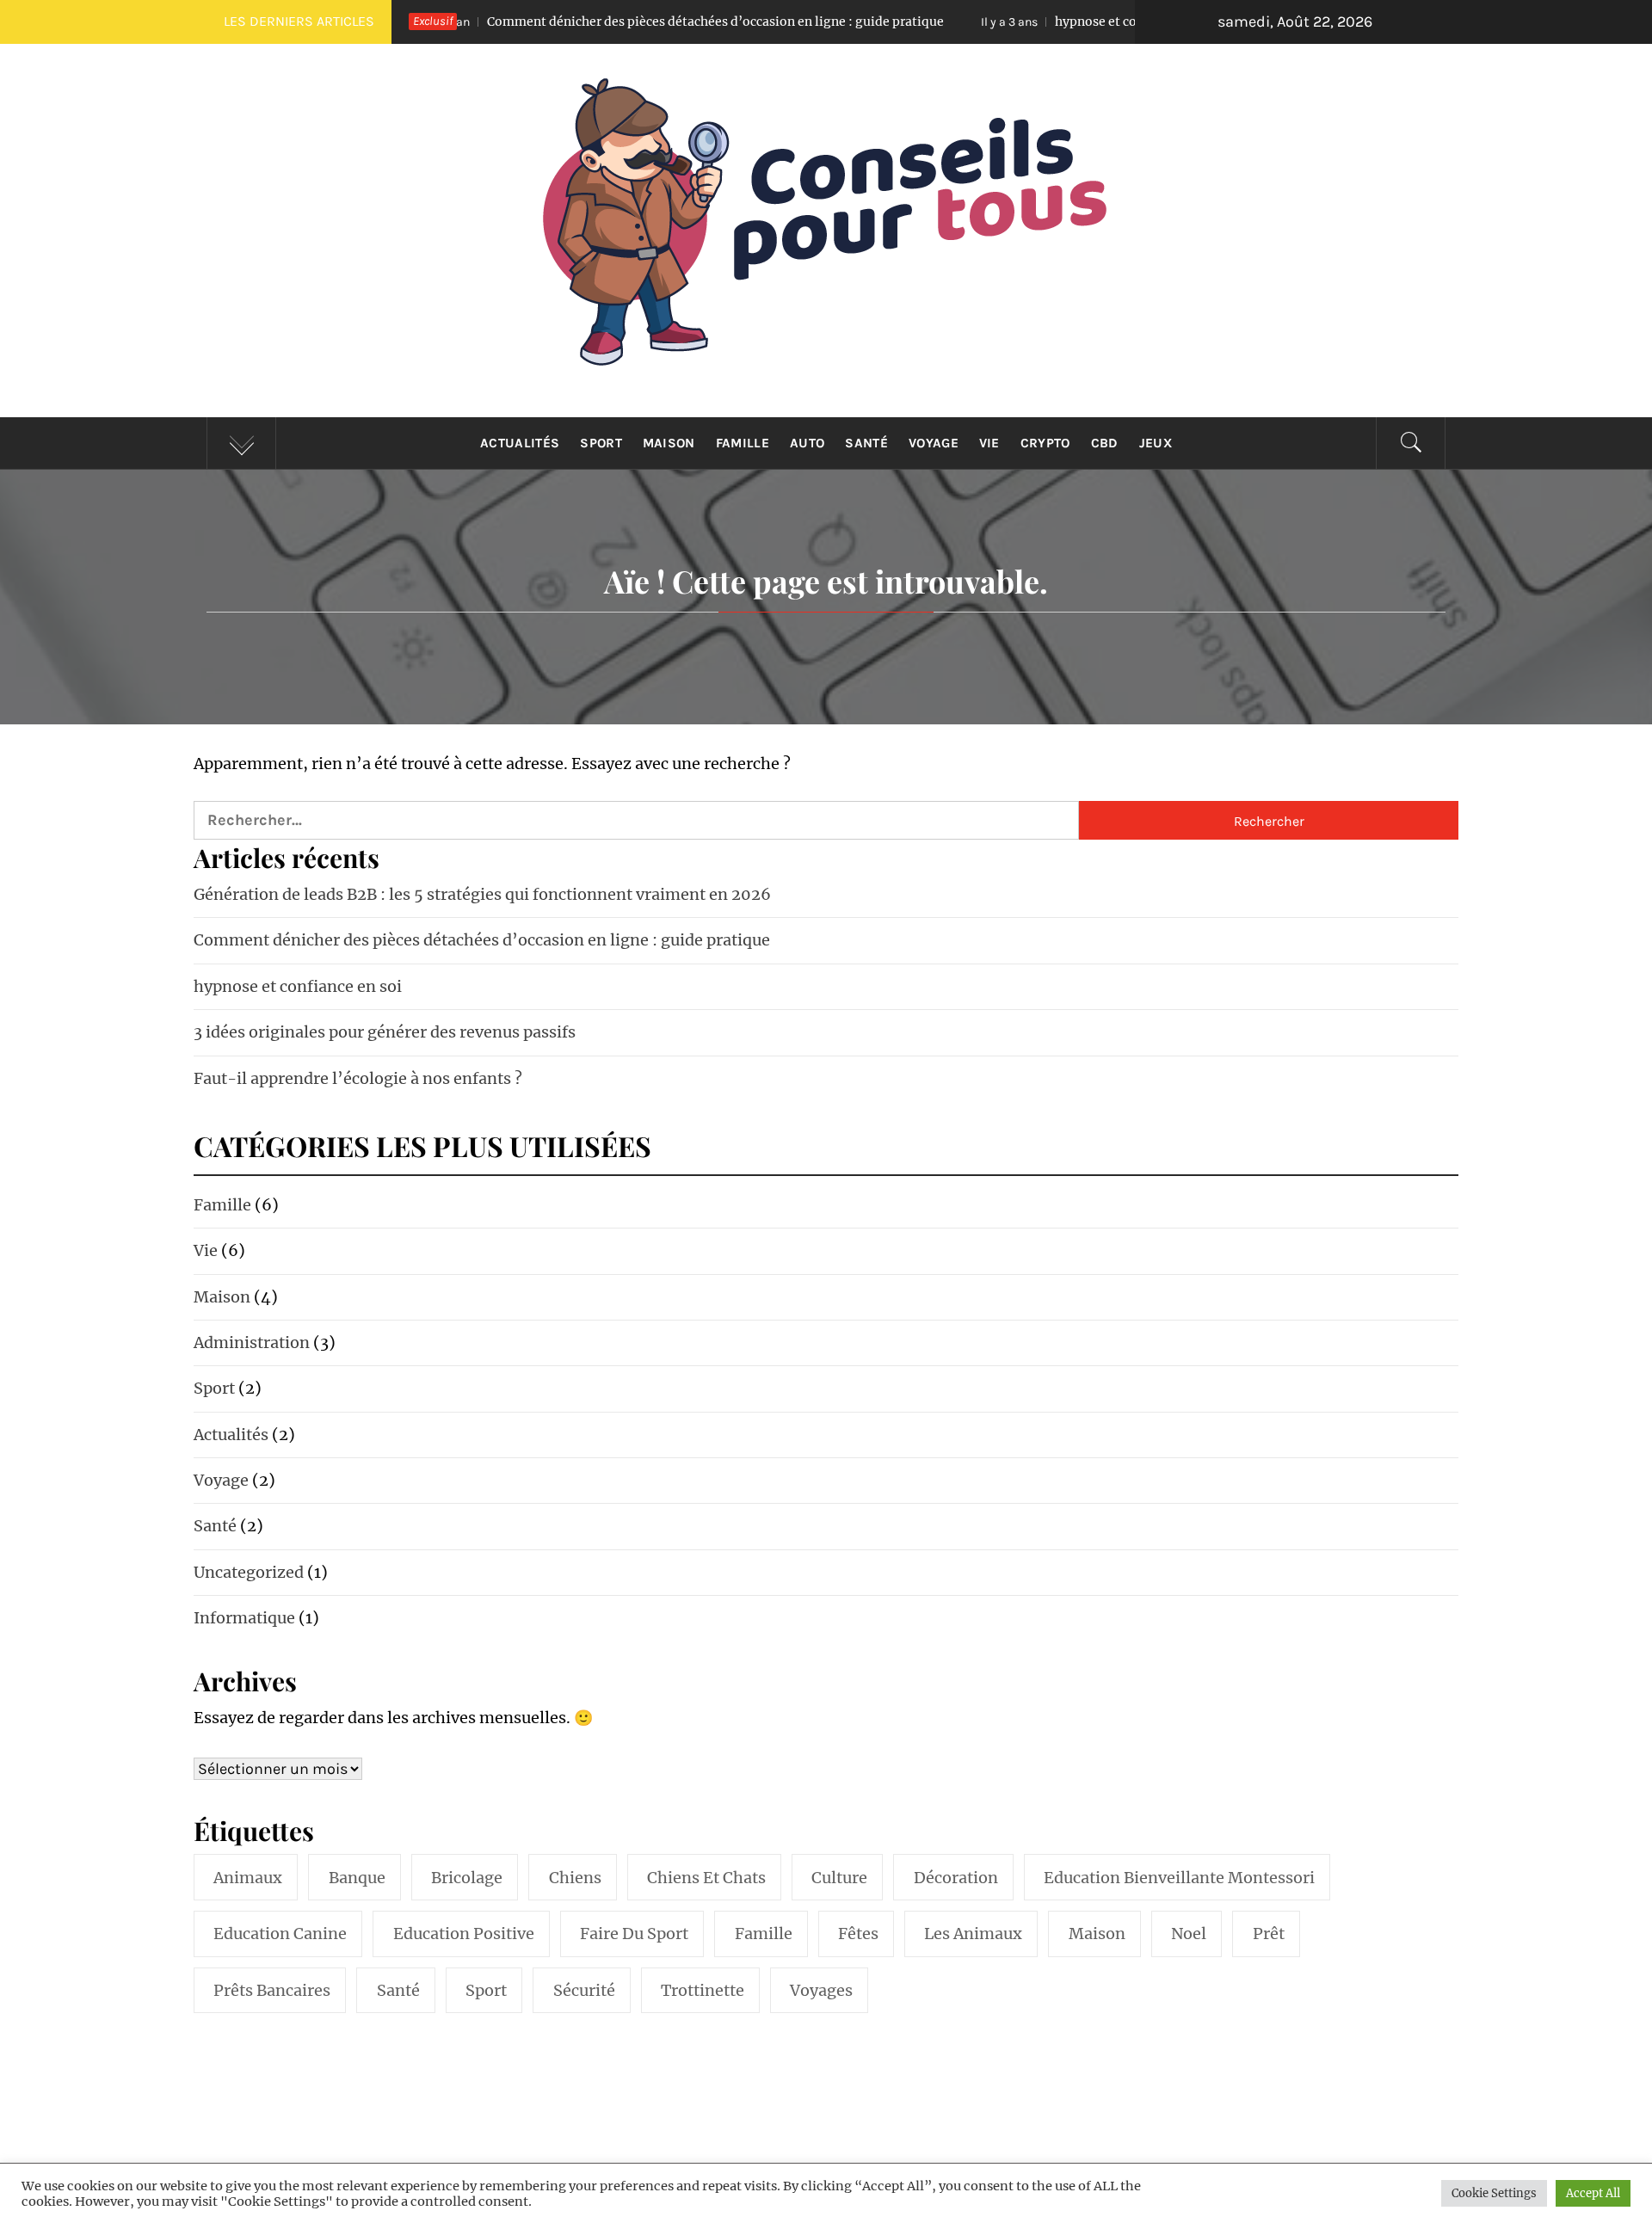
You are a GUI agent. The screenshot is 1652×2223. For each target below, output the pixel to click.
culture (839, 1878)
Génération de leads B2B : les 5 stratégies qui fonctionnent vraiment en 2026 (482, 894)
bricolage (467, 1878)
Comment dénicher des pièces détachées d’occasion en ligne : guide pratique (588, 22)
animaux (248, 1878)
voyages (821, 1990)
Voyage (934, 443)
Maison (669, 443)
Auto (807, 443)
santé (398, 1990)
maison (1097, 1934)
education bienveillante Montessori (1179, 1878)
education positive (464, 1934)
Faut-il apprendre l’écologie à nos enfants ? (358, 1078)
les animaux (973, 1934)
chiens (575, 1878)
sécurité (584, 1990)
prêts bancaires (272, 1990)
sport (486, 1990)
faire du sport (634, 1934)
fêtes (858, 1934)
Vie (989, 443)
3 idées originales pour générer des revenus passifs (385, 1032)
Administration (252, 1342)
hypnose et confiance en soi (1005, 22)
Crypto (1045, 443)
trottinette (703, 1990)
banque (357, 1878)
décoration (956, 1878)
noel (1189, 1934)
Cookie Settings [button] (1494, 2193)
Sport (601, 443)
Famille (743, 443)
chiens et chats (706, 1878)
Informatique (244, 1618)
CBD (1105, 443)
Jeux (1156, 443)
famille (764, 1934)
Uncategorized (249, 1572)
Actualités (520, 443)
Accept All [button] (1593, 2193)
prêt (1269, 1934)
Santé (866, 443)
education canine (280, 1934)
